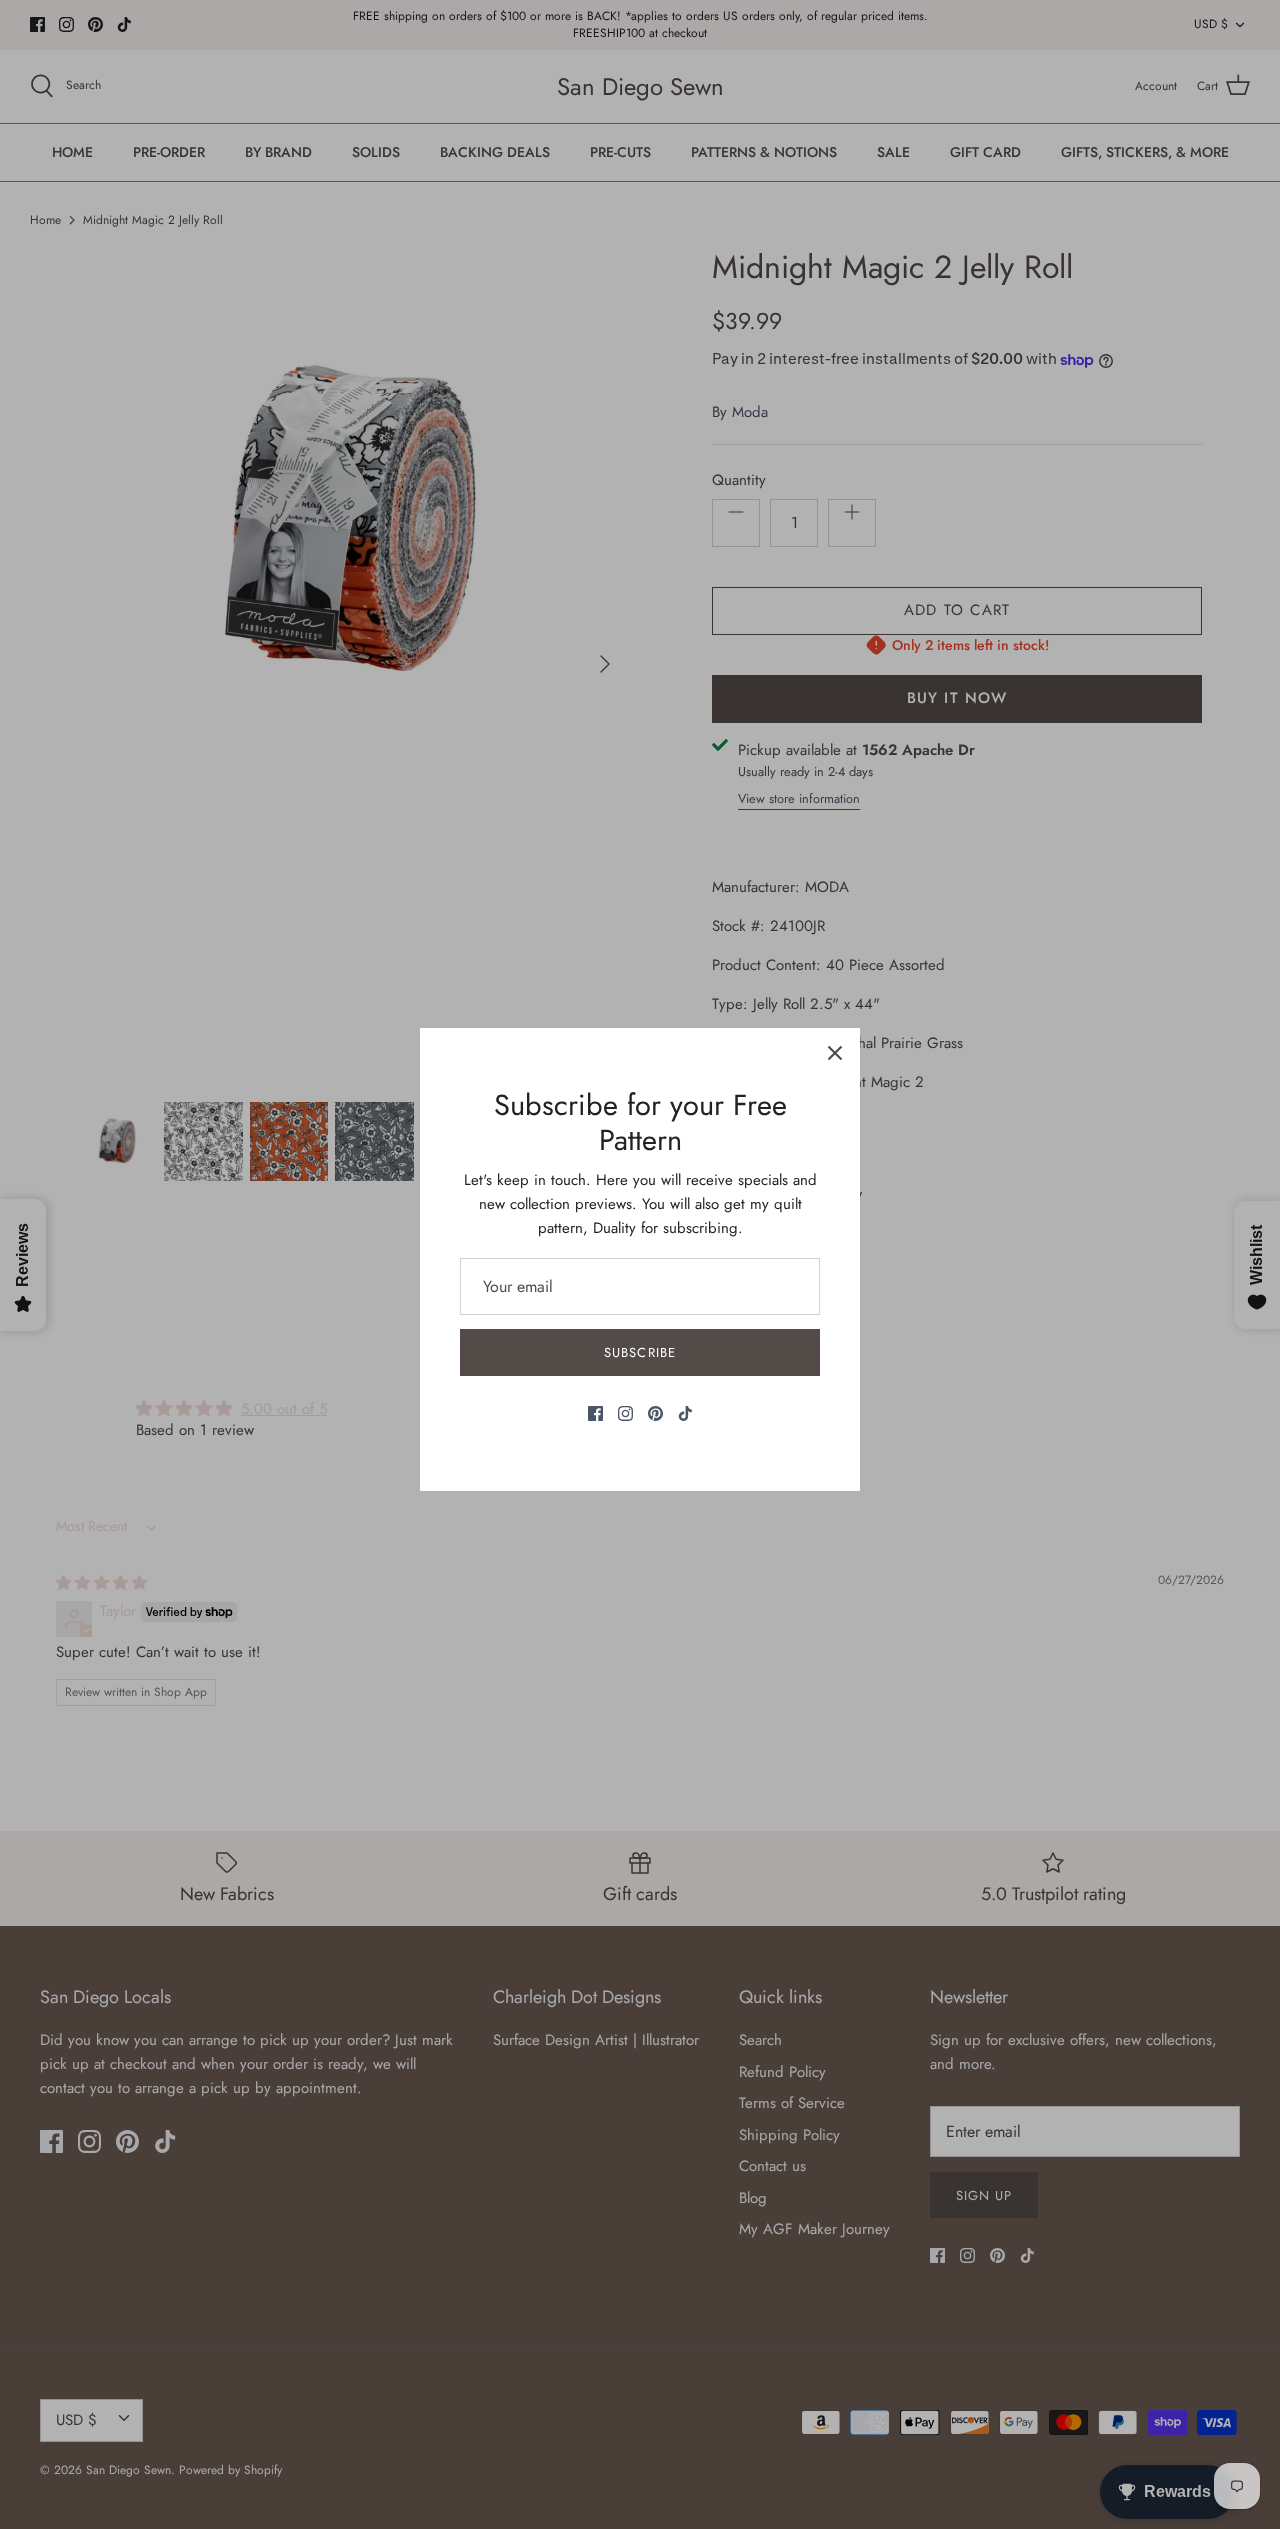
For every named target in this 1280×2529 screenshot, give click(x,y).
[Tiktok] (685, 1413)
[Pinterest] (655, 1413)
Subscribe (639, 1352)
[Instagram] (625, 1413)
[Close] (835, 1053)
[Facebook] (595, 1413)
